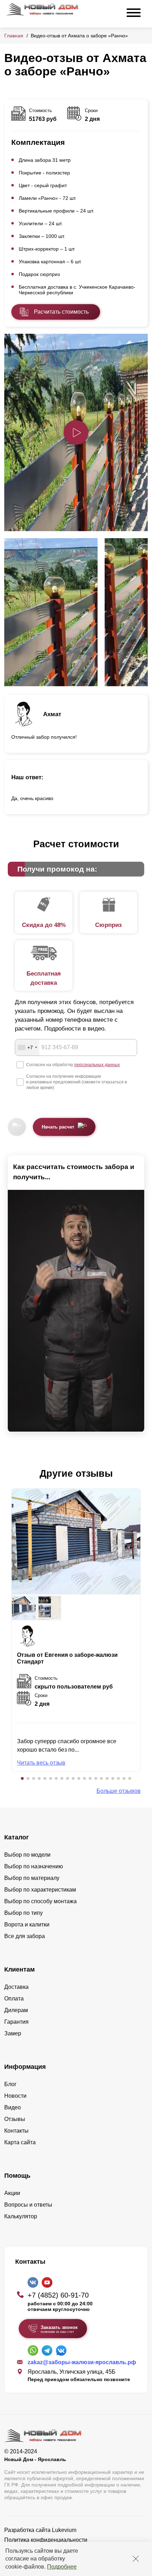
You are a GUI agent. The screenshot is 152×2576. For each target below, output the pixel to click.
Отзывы (15, 2119)
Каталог (17, 1837)
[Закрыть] (136, 2559)
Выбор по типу (24, 1913)
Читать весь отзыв (41, 1763)
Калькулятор (21, 2216)
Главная (14, 36)
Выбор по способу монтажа (40, 1901)
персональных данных (97, 1065)
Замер (13, 2033)
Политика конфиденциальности (46, 2540)
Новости (15, 2096)
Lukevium (64, 2530)
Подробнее (62, 2567)
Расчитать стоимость (61, 312)
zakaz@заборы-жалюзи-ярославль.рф (82, 2362)
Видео (13, 2107)
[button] (22, 1778)
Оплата (14, 1999)
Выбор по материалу (32, 1878)
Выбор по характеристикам (40, 1890)
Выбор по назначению (34, 1866)
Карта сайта (20, 2142)
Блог (10, 2084)
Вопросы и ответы (28, 2205)
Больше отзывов (119, 1791)
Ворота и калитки (27, 1925)
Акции (12, 2193)
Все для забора (25, 1936)
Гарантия (16, 2022)
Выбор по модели (27, 1855)
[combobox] (27, 1047)
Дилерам (16, 2010)
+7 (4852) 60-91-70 (58, 2295)
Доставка (16, 1987)
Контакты (16, 2131)
